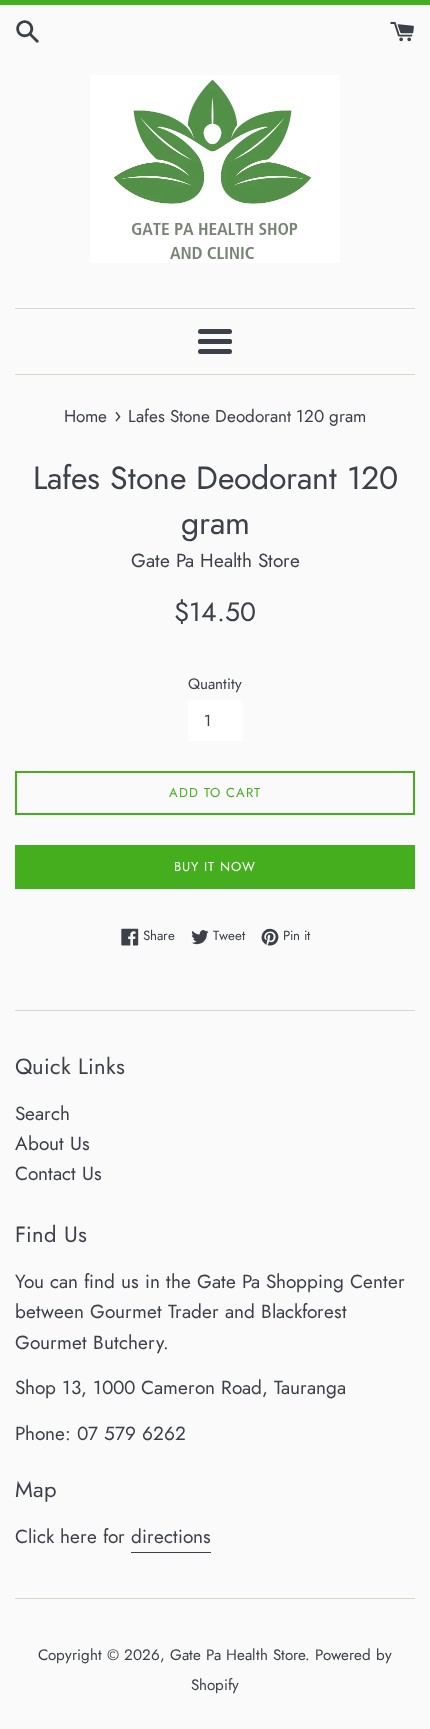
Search (42, 1113)
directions (171, 1536)
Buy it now (215, 866)
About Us (52, 1143)
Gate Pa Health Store (237, 1655)
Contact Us (58, 1173)
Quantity (215, 684)
